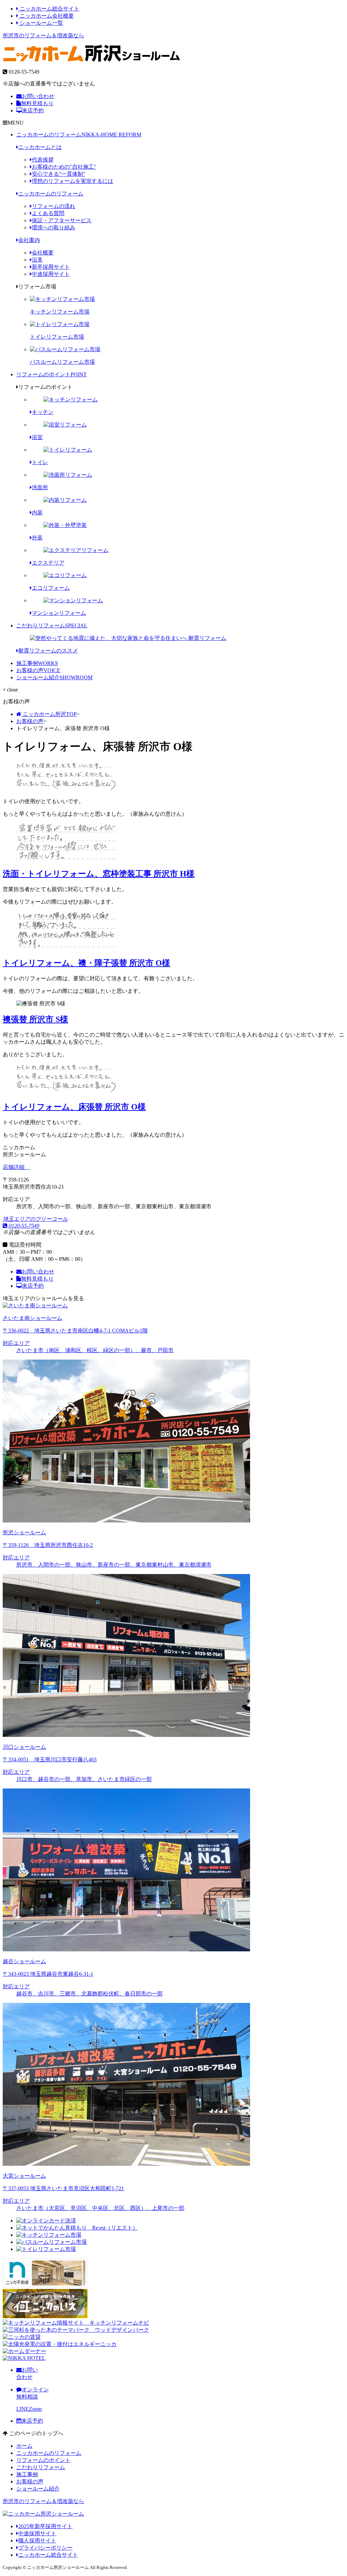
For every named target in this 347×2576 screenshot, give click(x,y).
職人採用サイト (37, 2541)
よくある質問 (48, 213)
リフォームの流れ (54, 206)
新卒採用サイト (51, 267)
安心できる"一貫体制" (59, 174)
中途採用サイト (51, 274)
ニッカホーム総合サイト (49, 9)
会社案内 (29, 240)
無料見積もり (37, 103)
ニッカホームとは (40, 147)
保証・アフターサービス (62, 220)
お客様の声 (38, 670)
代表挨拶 (43, 160)
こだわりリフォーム (52, 626)
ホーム (24, 2446)
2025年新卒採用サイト (45, 2526)
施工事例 (37, 663)
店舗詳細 (14, 1167)
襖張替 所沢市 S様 (35, 1019)
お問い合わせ (38, 96)
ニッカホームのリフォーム (79, 135)
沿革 (37, 260)
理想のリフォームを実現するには (73, 181)
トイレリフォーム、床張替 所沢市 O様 (74, 1107)
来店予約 (33, 110)
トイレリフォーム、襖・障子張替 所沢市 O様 (86, 963)
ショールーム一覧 (41, 23)
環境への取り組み (54, 228)
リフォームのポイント (52, 374)
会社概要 (43, 253)
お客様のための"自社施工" (64, 167)
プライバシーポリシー (45, 2548)
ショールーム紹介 (54, 677)
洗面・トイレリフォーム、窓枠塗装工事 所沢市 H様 (99, 874)
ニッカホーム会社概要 (46, 16)
